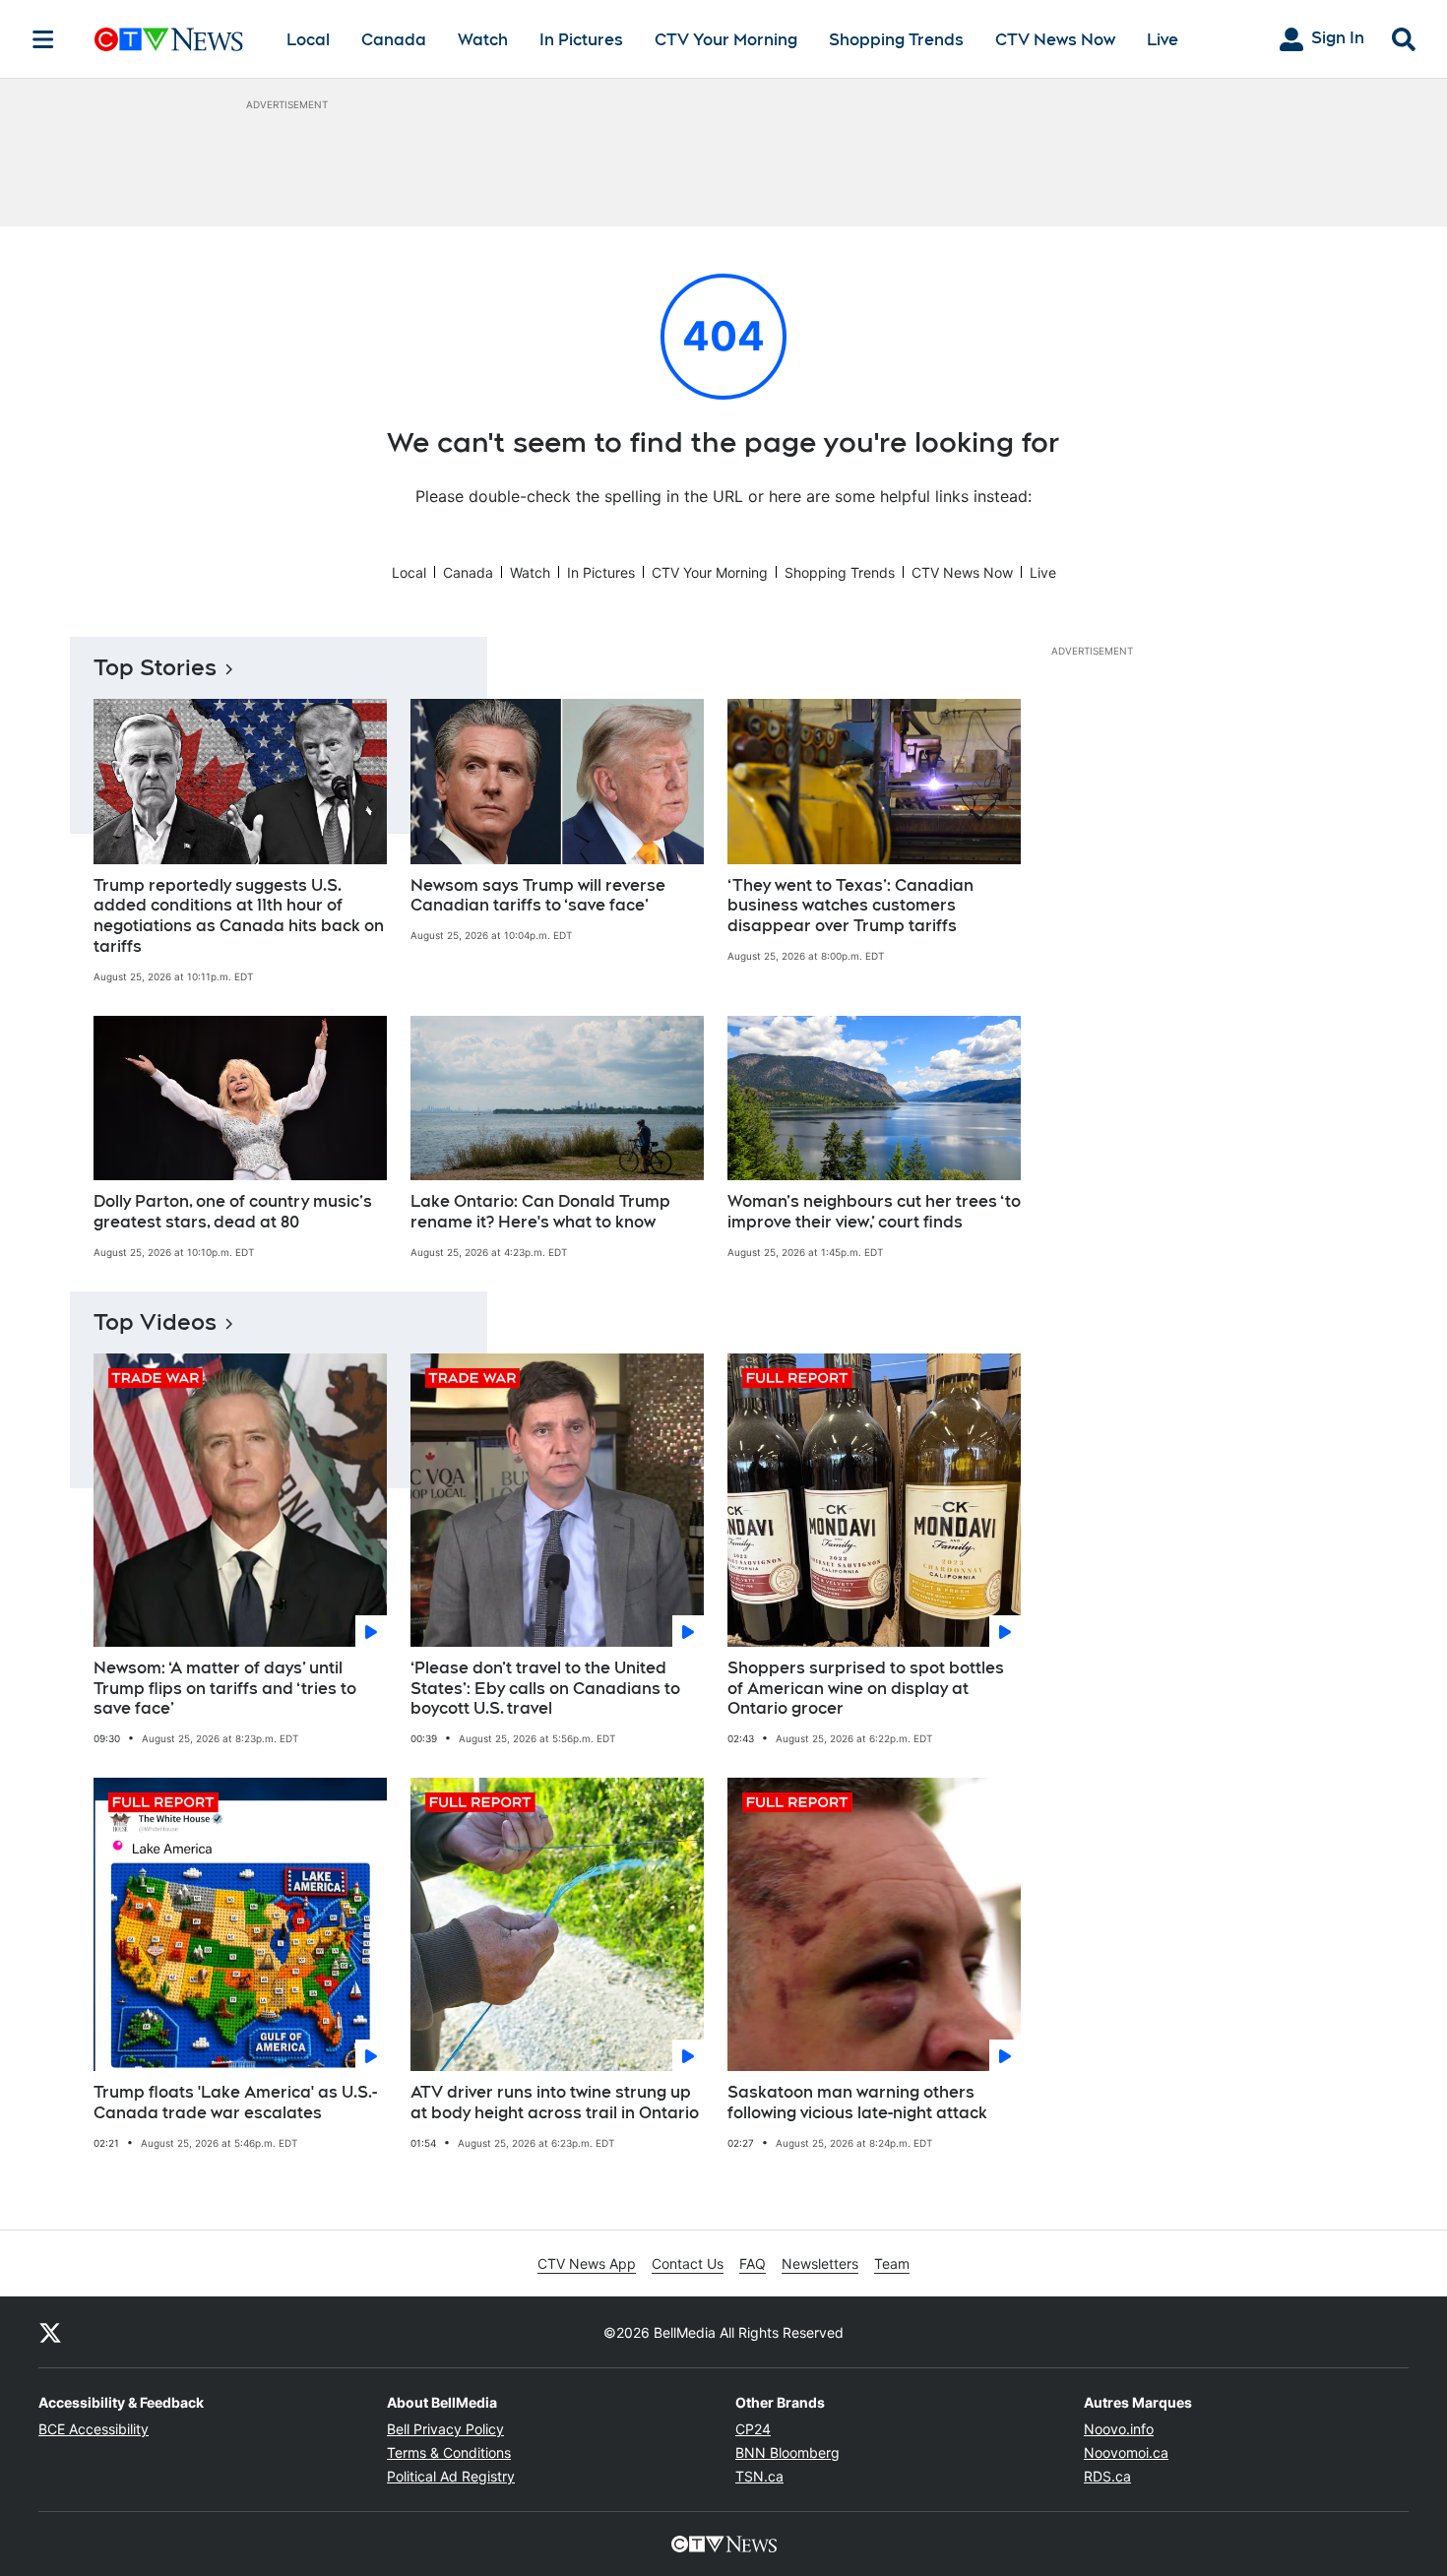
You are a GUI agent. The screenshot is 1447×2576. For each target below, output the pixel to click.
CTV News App (587, 2263)
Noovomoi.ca (1126, 2452)
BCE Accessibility (94, 2429)
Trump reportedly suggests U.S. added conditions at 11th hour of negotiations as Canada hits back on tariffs (239, 916)
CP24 (753, 2429)
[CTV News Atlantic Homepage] (169, 39)
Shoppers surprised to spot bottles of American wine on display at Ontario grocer (866, 1689)
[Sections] (43, 39)
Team (892, 2263)
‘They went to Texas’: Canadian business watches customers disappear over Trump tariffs (850, 906)
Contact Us (688, 2263)
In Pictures (581, 40)
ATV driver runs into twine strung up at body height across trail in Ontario (555, 2103)
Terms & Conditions (449, 2452)
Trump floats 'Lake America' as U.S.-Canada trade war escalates (235, 2103)
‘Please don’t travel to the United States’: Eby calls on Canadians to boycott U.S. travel (545, 1689)
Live (1163, 40)
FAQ (753, 2263)
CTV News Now (1055, 40)
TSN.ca (759, 2476)
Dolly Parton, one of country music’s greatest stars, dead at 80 (233, 1212)
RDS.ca (1107, 2476)
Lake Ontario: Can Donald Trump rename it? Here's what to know (540, 1212)
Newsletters (820, 2263)
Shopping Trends (896, 40)
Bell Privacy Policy (445, 2429)
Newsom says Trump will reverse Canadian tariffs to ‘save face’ (538, 896)
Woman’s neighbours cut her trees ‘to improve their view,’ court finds (874, 1212)
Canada (394, 40)
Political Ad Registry (451, 2476)
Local (308, 40)
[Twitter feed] (50, 2332)
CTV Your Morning (726, 40)
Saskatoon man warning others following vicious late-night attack (857, 2103)
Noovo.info (1119, 2429)
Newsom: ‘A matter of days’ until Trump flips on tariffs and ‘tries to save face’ (225, 1689)
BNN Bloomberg (787, 2452)
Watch (483, 40)
